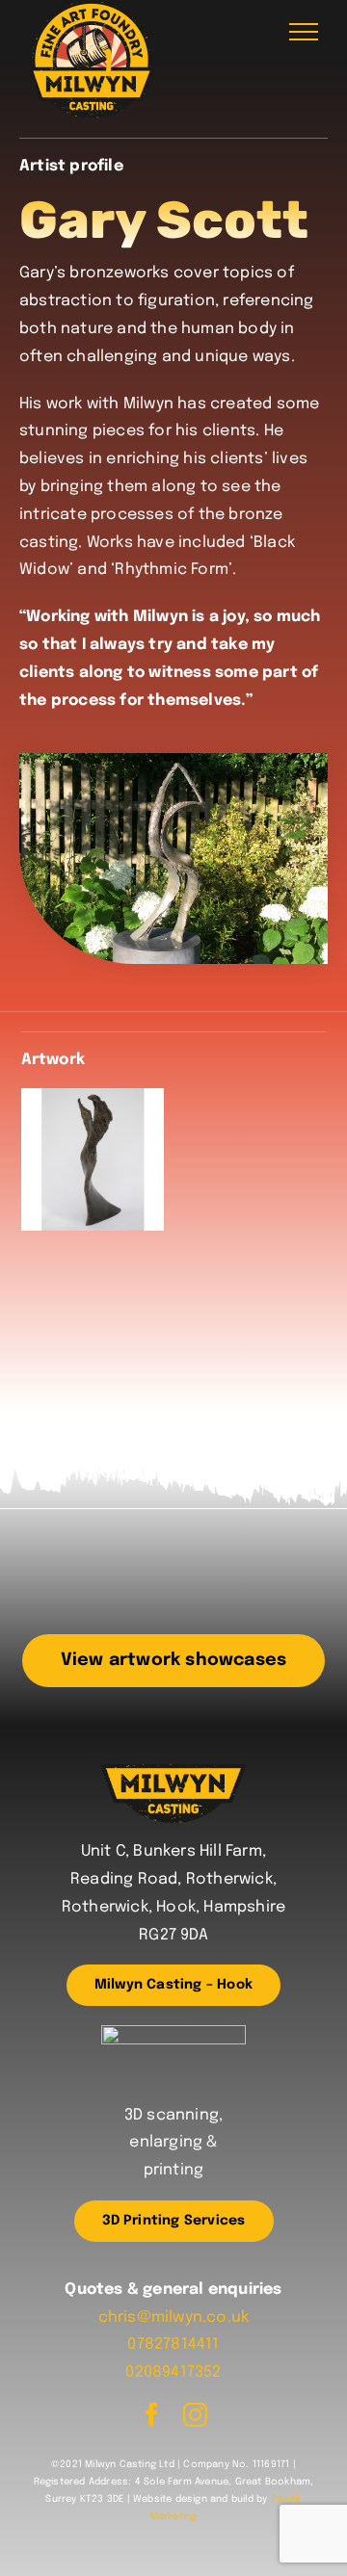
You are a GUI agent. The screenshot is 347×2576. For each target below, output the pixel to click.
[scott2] (93, 1159)
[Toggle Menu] (304, 32)
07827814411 (173, 2344)
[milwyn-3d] (173, 2032)
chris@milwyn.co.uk (174, 2317)
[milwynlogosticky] (173, 1771)
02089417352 (173, 2372)
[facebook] (152, 2415)
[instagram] (195, 2415)
